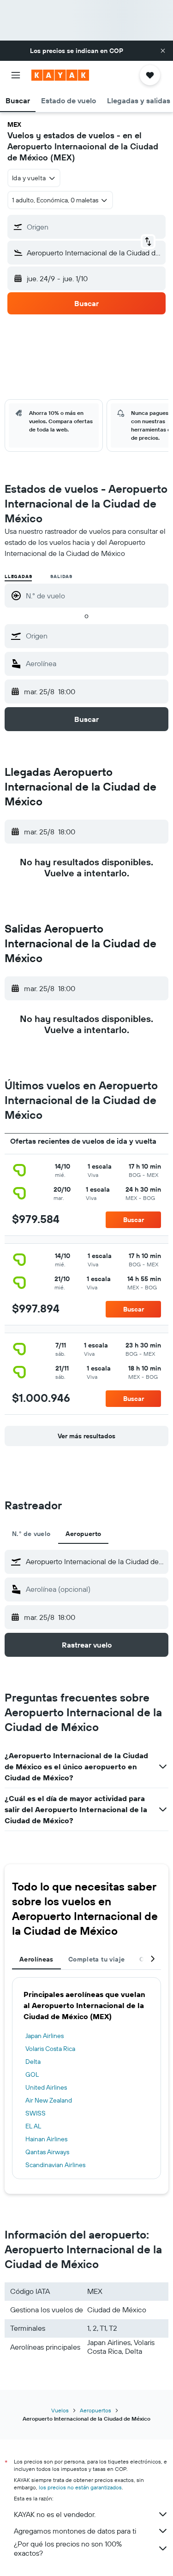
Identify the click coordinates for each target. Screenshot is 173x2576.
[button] (163, 51)
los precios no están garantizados (80, 2487)
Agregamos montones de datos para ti (75, 2531)
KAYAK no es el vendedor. (55, 2514)
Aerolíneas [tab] (36, 1959)
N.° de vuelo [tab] (31, 1534)
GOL (32, 2074)
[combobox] (95, 636)
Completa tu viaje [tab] (96, 1959)
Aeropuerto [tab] (84, 1534)
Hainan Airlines (46, 2139)
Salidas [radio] (61, 576)
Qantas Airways (47, 2152)
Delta (33, 2062)
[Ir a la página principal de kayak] (60, 75)
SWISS (36, 2113)
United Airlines (46, 2087)
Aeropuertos (95, 2410)
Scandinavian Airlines (55, 2165)
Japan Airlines (45, 2036)
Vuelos (60, 2410)
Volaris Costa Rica (50, 2049)
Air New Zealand (49, 2100)
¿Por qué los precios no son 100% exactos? (68, 2548)
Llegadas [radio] (18, 576)
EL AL (33, 2126)
